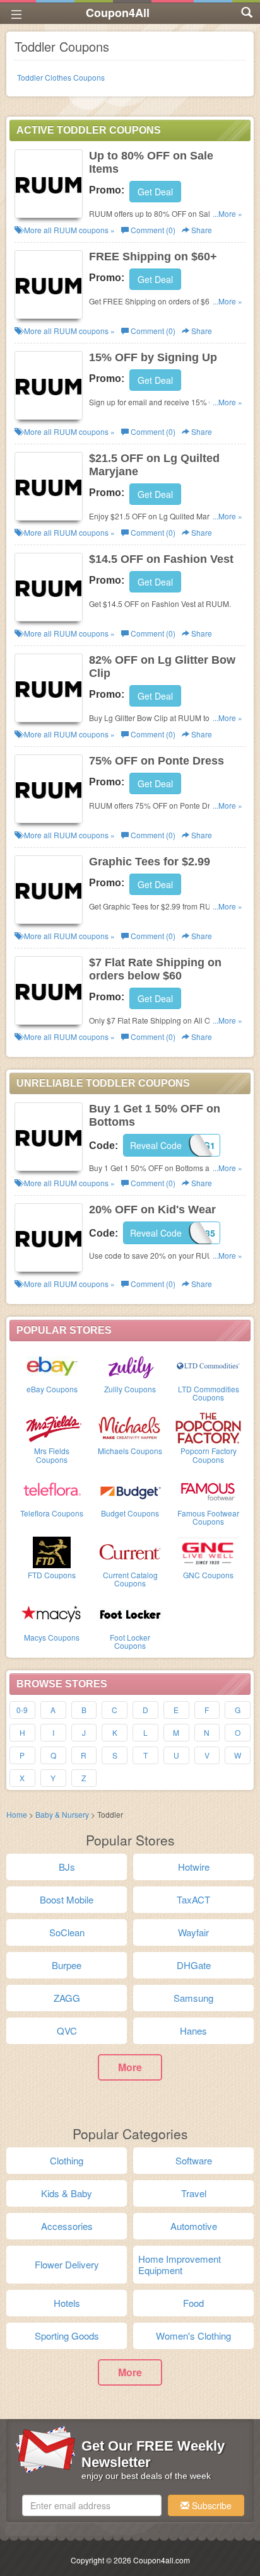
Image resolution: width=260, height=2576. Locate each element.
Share (201, 230)
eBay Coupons (52, 1389)
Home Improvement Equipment (180, 2264)
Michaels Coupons (130, 1451)
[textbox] (92, 2505)
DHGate (194, 1965)
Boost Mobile (67, 1899)
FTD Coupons (52, 1575)
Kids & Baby (67, 2193)
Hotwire (194, 1867)
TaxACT (193, 1899)
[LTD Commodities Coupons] (208, 1365)
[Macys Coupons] (52, 1614)
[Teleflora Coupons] (52, 1489)
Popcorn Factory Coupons (209, 1455)
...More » (228, 213)
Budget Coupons (130, 1513)
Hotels (67, 2303)
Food (193, 2303)
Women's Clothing (193, 2336)
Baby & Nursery (62, 1814)
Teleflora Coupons (52, 1513)
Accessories (67, 2226)
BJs (67, 1867)
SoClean (67, 1932)
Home (17, 1814)
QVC (67, 2030)
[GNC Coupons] (208, 1551)
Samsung (193, 1998)
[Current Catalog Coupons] (130, 1551)
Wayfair (193, 1932)
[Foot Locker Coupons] (130, 1614)
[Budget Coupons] (130, 1489)
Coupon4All (118, 13)
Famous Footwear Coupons (208, 1517)
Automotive (194, 2226)
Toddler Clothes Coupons (61, 77)
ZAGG (67, 1998)
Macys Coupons (52, 1637)
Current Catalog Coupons (130, 1579)
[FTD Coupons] (52, 1551)
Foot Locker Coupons (130, 1641)
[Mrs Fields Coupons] (52, 1427)
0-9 (22, 1710)
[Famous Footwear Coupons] (208, 1489)
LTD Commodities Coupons (209, 1393)
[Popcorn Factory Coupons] (208, 1427)
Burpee (67, 1965)
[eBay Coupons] (52, 1365)
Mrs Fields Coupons (52, 1455)
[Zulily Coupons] (130, 1365)
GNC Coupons (208, 1575)
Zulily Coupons (130, 1389)
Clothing (67, 2160)
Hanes (193, 2030)
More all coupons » (68, 230)
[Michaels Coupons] (130, 1427)
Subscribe (210, 2505)
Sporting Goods (67, 2336)
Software (194, 2160)
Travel (194, 2193)
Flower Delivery (67, 2264)
